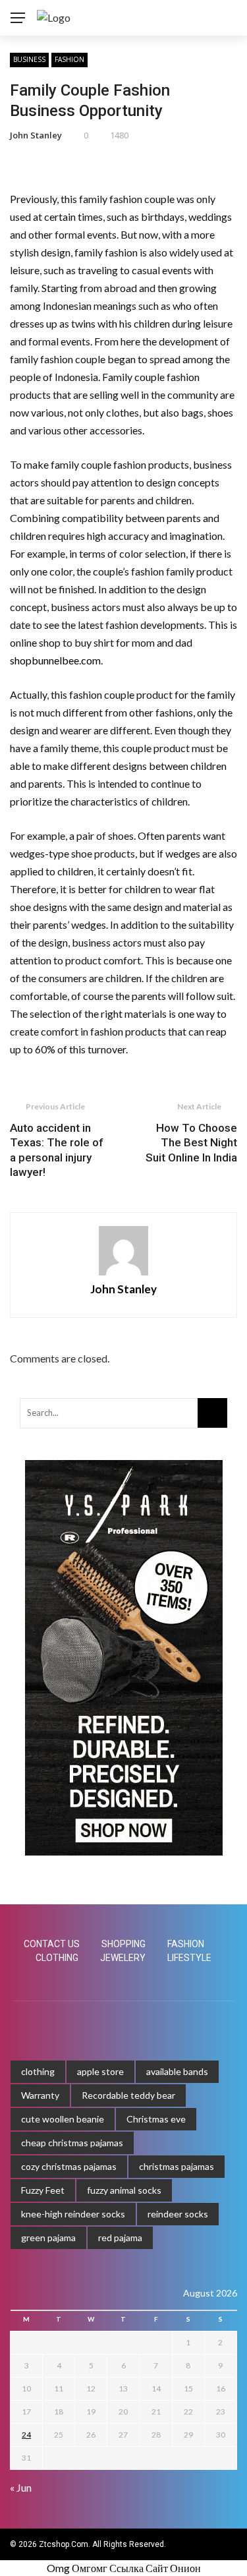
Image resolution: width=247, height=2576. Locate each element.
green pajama (48, 2238)
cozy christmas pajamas (69, 2166)
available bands (177, 2071)
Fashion (69, 59)
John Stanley (36, 135)
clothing (38, 2071)
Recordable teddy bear (128, 2095)
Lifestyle (189, 1958)
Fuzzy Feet (43, 2190)
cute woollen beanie (63, 2119)
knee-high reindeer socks (73, 2214)
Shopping (123, 1944)
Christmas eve (156, 2119)
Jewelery (123, 1958)
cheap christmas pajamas (72, 2143)
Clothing (57, 1958)
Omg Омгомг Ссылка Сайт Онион (124, 2568)
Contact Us (52, 1944)
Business (29, 59)
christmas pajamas (177, 2166)
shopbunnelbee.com (55, 660)
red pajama (120, 2238)
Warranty (40, 2095)
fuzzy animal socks (124, 2190)
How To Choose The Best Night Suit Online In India (191, 1142)
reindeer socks (178, 2214)
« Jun (21, 2487)
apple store (100, 2071)
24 (26, 2435)
